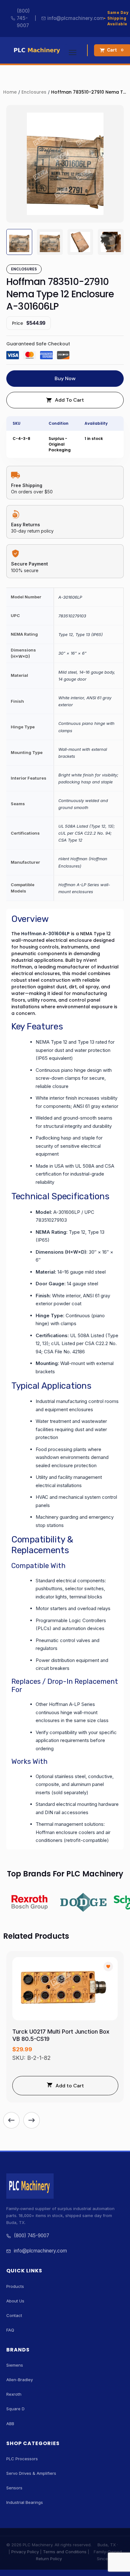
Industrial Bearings (25, 2502)
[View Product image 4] (111, 242)
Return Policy (49, 2559)
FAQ (10, 2330)
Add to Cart (70, 2086)
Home (10, 92)
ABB (10, 2424)
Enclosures (34, 92)
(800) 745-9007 (23, 18)
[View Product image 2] (50, 242)
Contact (14, 2315)
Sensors (14, 2488)
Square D (15, 2409)
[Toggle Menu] (73, 50)
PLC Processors (22, 2459)
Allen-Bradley (20, 2380)
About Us (15, 2301)
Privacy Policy (25, 2552)
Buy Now (65, 378)
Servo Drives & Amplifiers (31, 2473)
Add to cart (69, 400)
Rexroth (14, 2394)
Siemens (15, 2365)
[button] (11, 2120)
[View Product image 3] (80, 242)
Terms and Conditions (65, 2552)
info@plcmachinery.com (76, 18)
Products (15, 2286)
